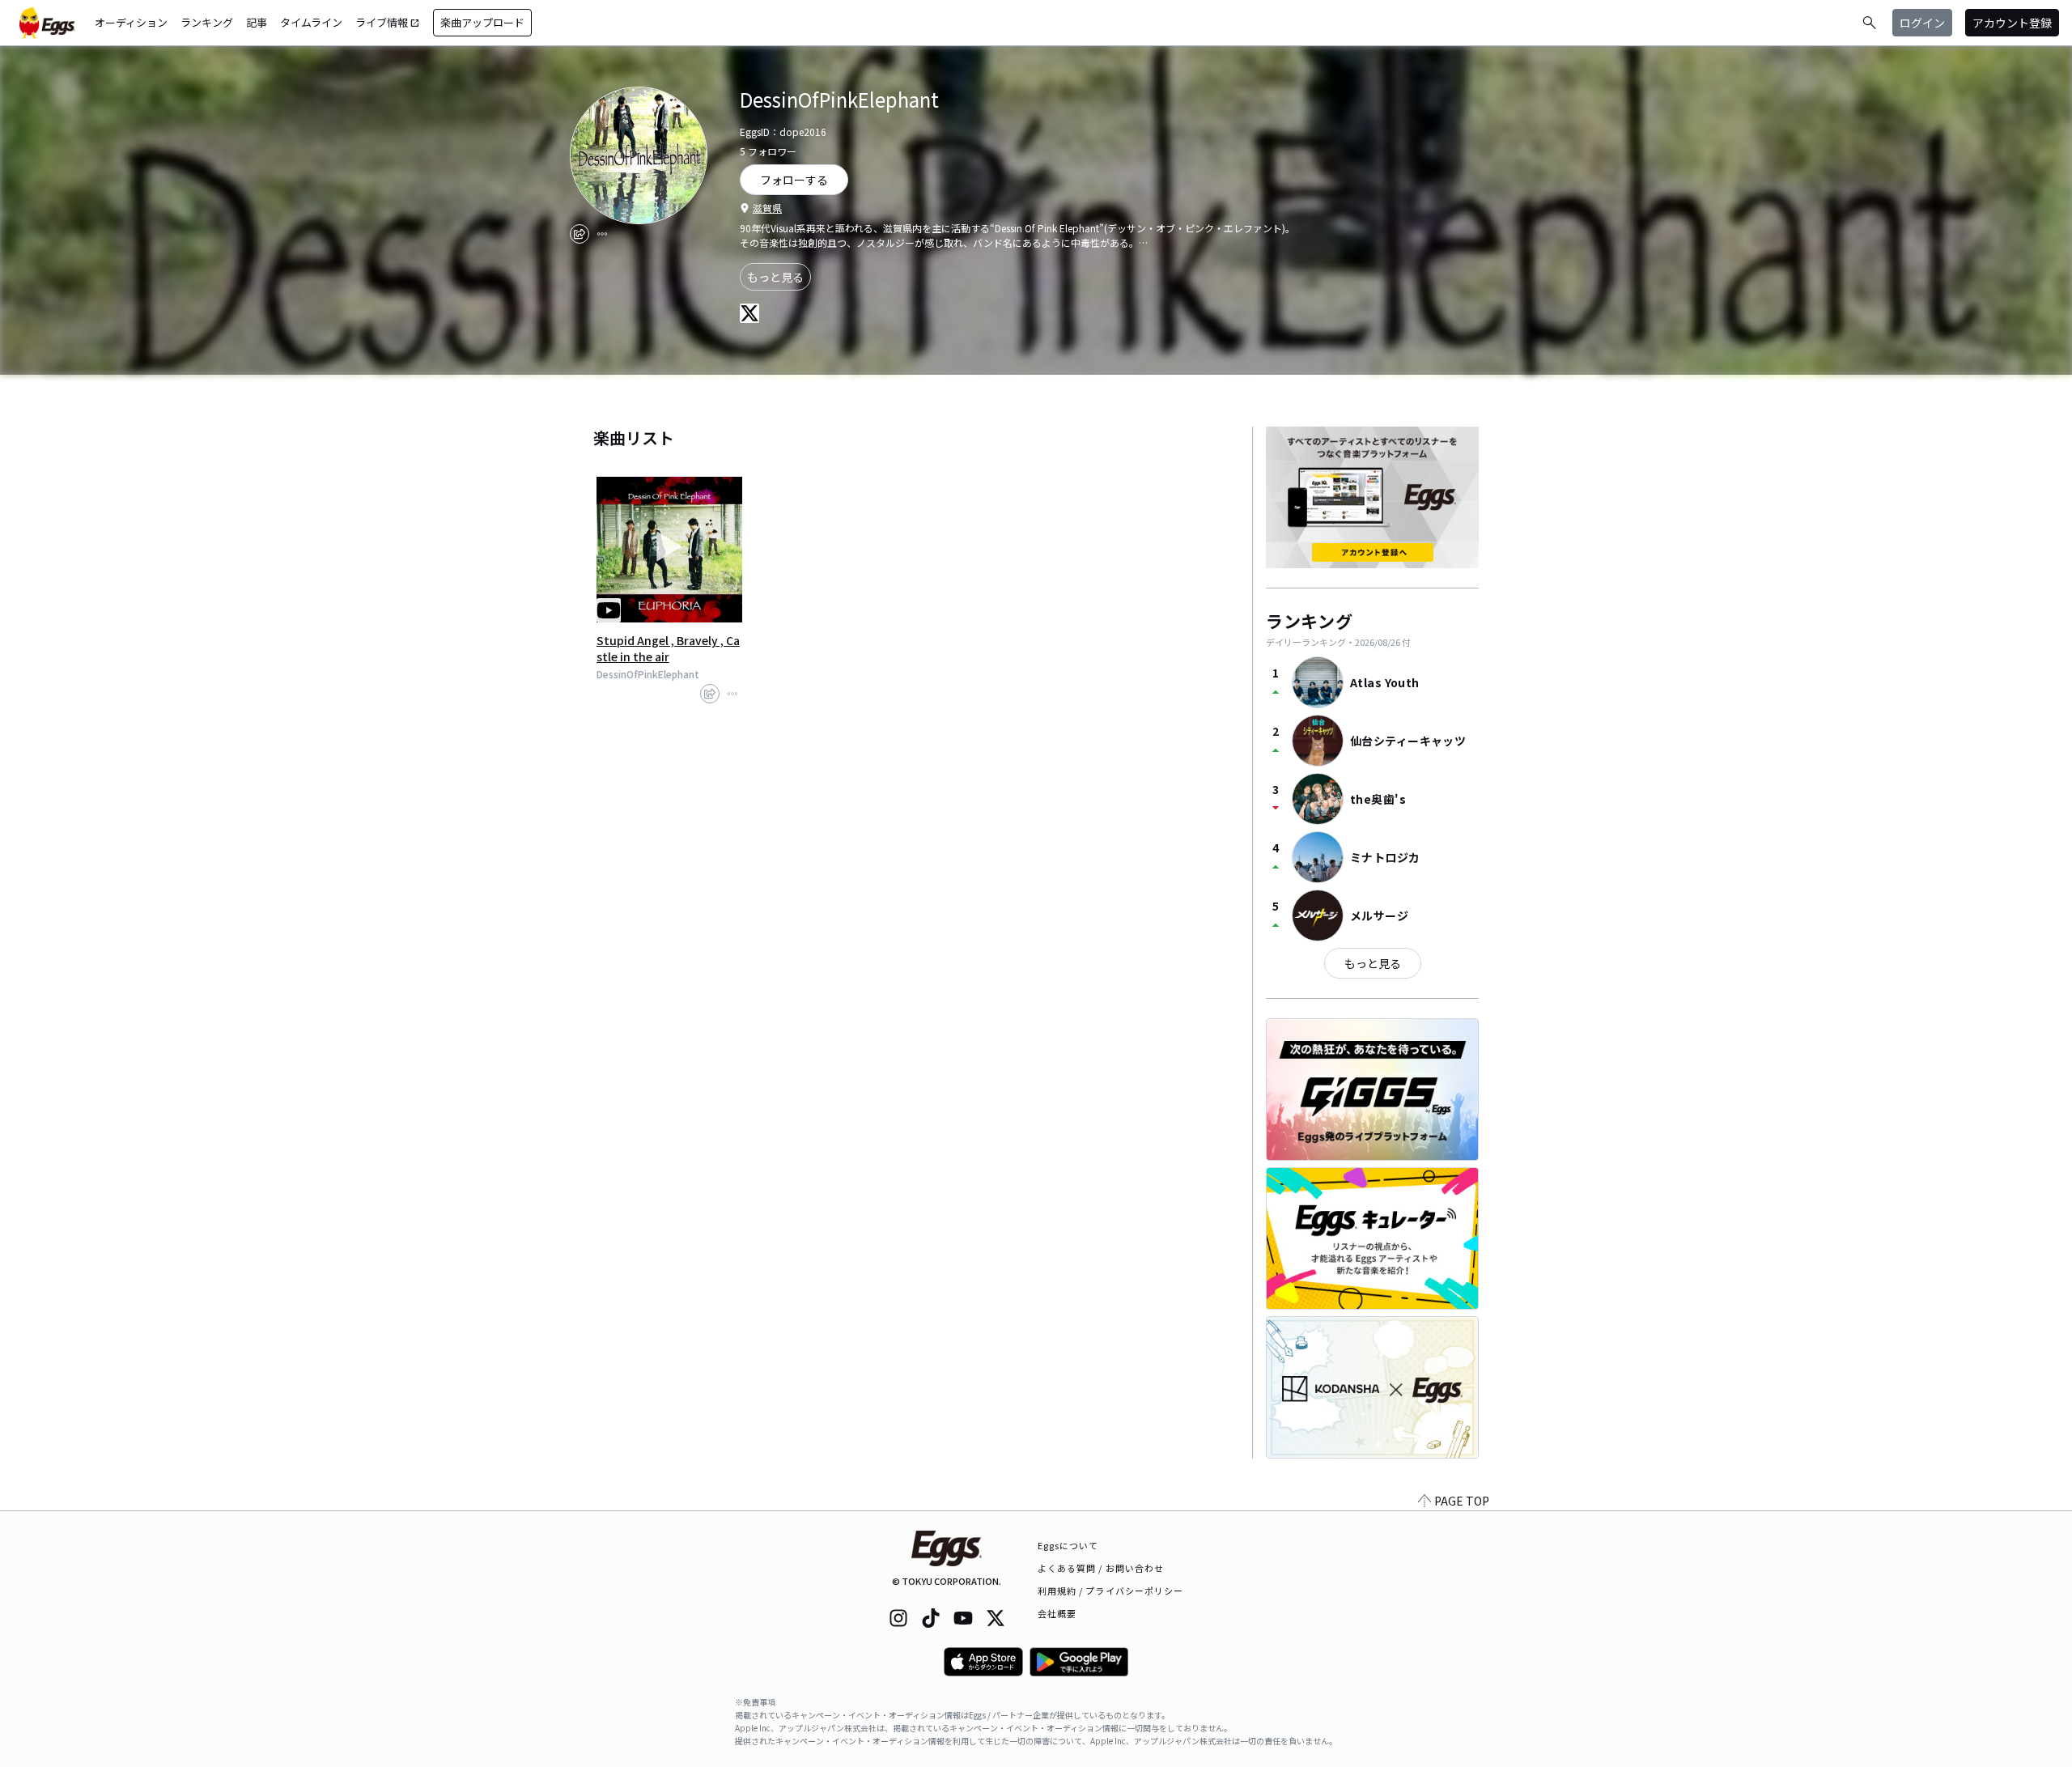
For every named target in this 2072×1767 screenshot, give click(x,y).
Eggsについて (1068, 1545)
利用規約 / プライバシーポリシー (1111, 1591)
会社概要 (1057, 1613)
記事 (257, 22)
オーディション (131, 22)
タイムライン (311, 22)
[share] (580, 234)
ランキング (207, 22)
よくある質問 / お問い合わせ (1101, 1568)
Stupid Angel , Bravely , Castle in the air (668, 648)
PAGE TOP (1462, 1501)
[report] (602, 234)
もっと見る (775, 277)
